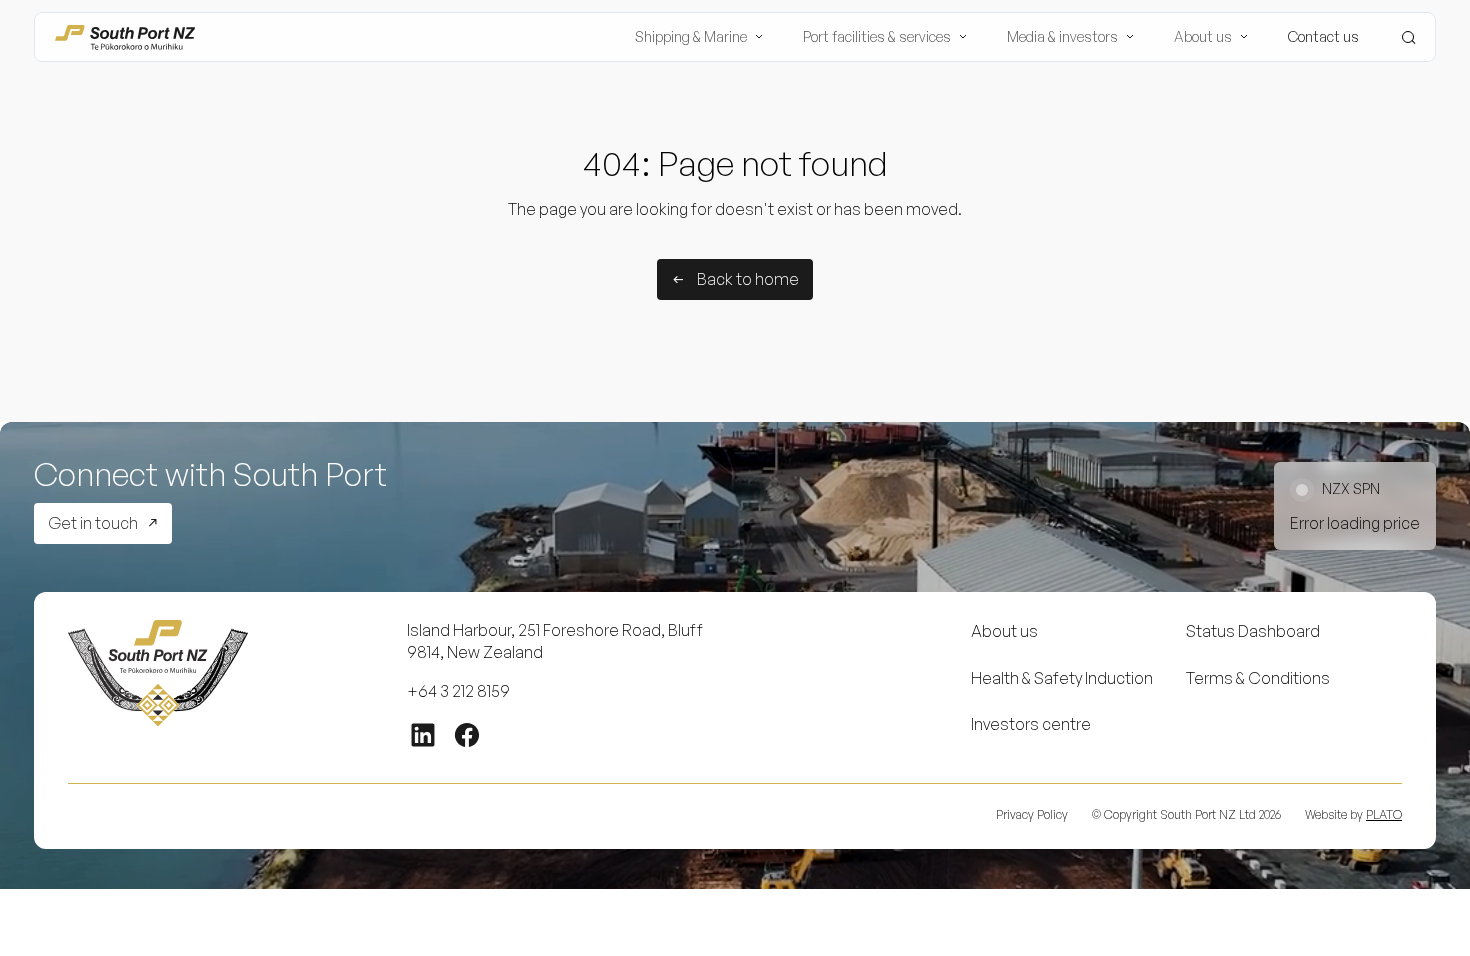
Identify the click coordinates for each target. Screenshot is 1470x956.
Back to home (748, 279)
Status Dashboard (1253, 631)
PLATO (1384, 814)
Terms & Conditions (1258, 678)
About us (1004, 631)
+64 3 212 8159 (458, 691)
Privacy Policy (1032, 814)
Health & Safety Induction (1062, 678)
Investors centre (1031, 724)
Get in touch (93, 523)
